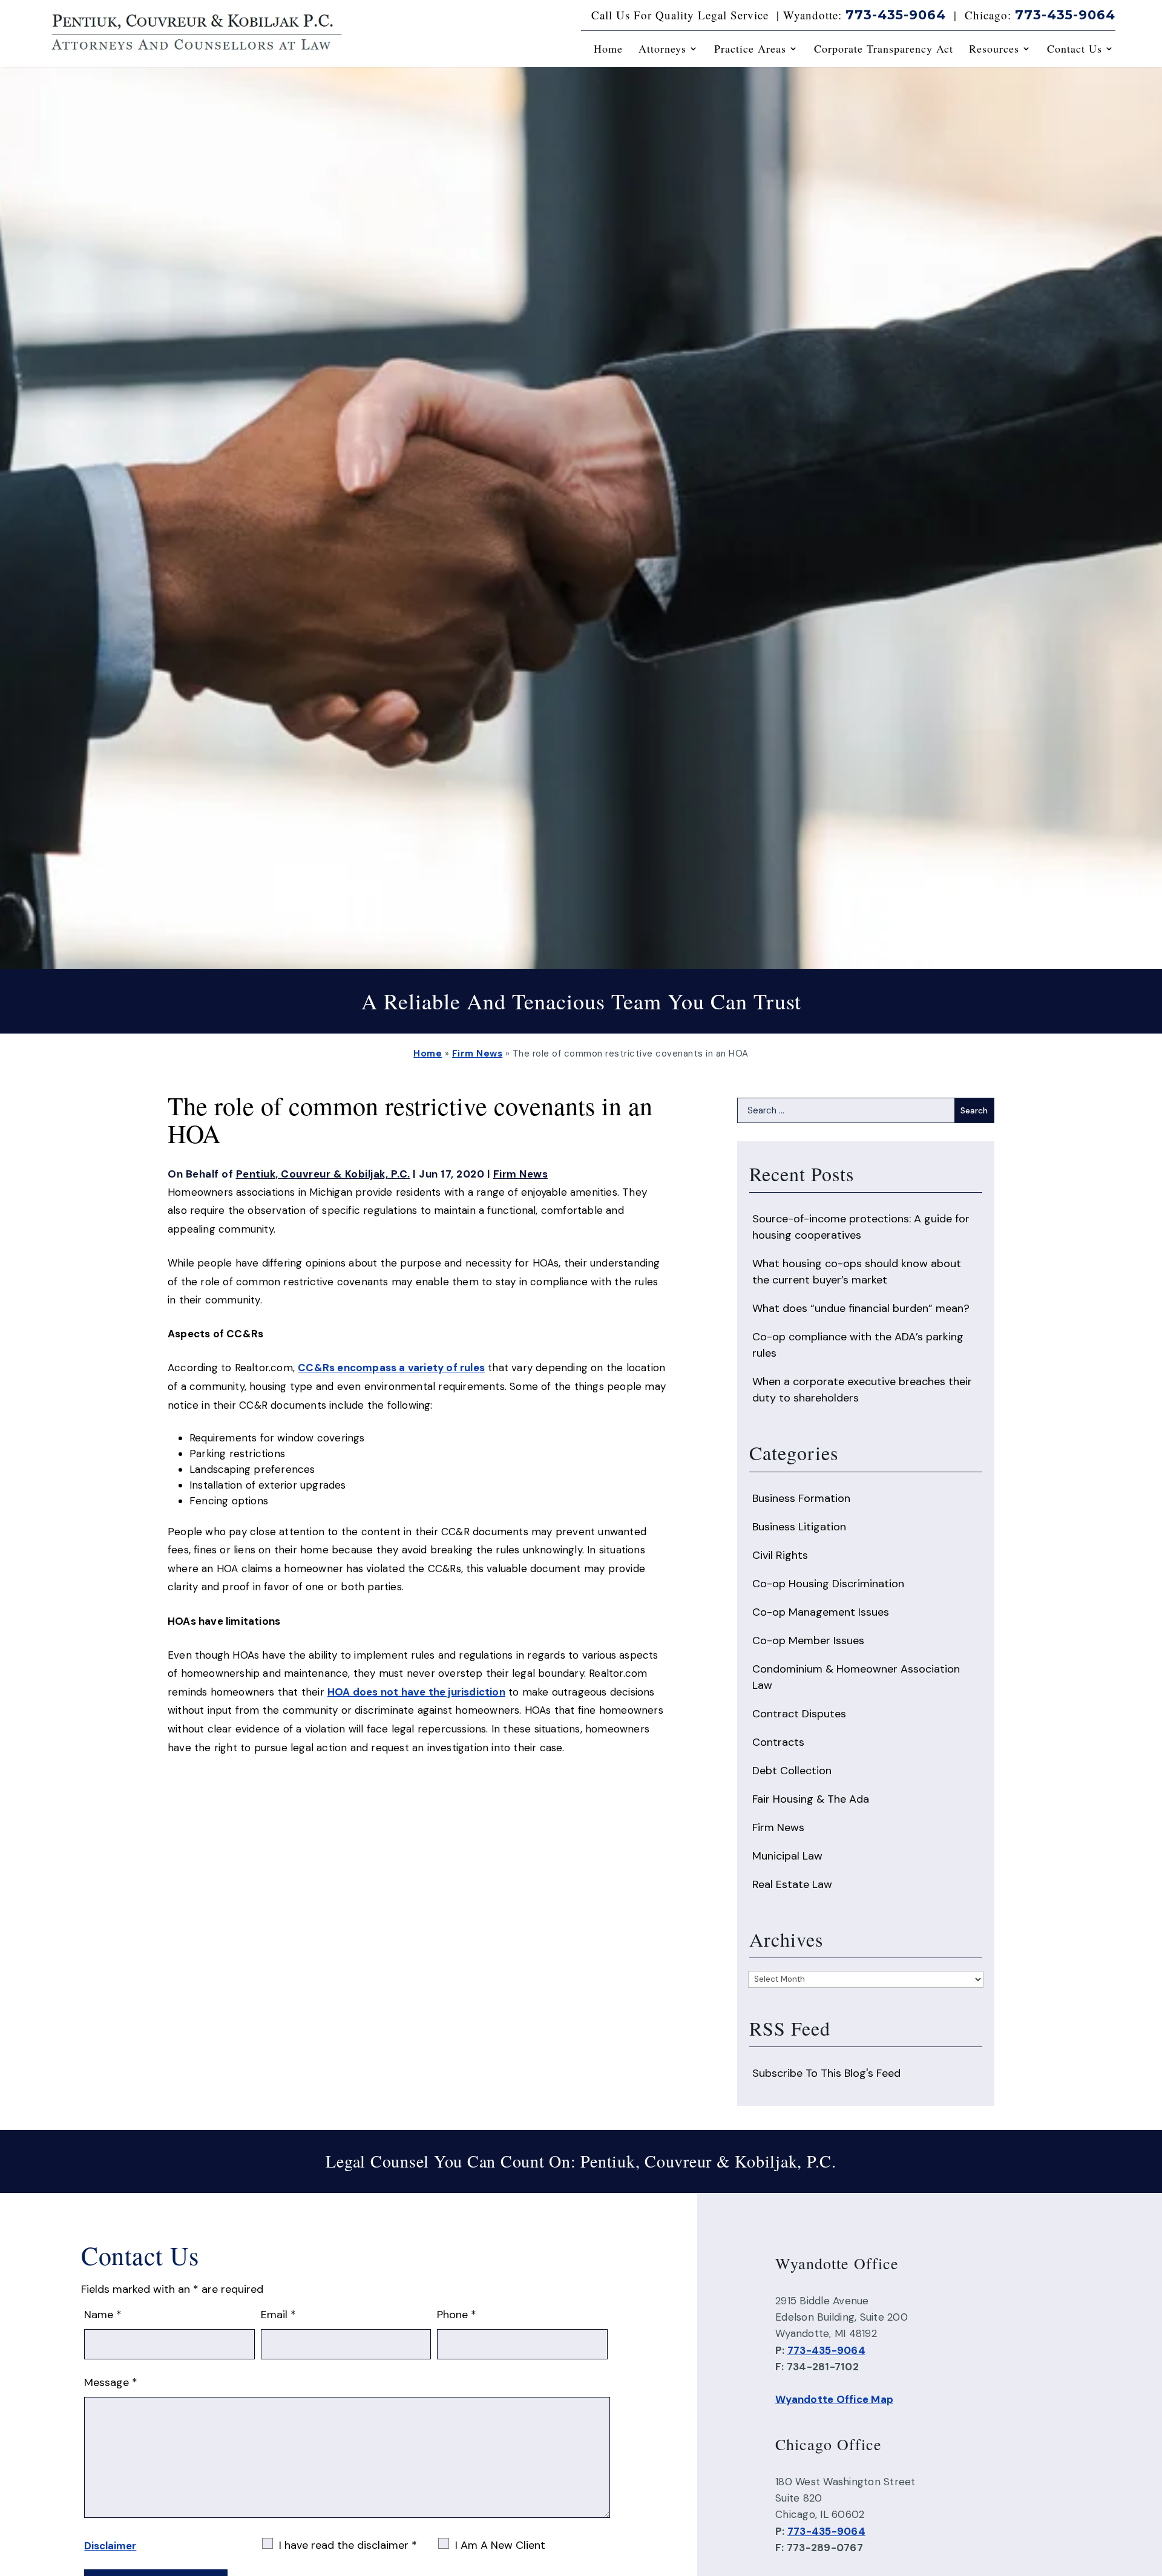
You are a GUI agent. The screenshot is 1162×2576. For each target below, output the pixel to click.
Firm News (521, 1174)
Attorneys (662, 49)
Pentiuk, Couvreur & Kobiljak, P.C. (323, 1174)
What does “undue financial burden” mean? (861, 1308)
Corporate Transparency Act (884, 49)
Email (278, 2315)
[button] (1150, 2488)
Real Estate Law (792, 1884)
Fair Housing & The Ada (811, 1799)
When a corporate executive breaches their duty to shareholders (862, 1390)
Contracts (778, 1742)
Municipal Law (787, 1856)
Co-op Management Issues (821, 1612)
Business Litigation (799, 1527)
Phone (457, 2315)
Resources (994, 49)
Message (111, 2382)
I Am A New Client (500, 2545)
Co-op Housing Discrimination (828, 1584)
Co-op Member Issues (808, 1640)
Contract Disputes (799, 1714)
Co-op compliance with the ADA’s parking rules (858, 1345)
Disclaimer (110, 2546)
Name (103, 2315)
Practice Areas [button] (750, 49)
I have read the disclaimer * (348, 2545)
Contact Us (1075, 49)
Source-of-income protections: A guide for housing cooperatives (861, 1227)
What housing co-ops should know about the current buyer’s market (857, 1272)
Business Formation (801, 1498)
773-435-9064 (896, 15)
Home (608, 49)
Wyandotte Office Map (834, 2399)
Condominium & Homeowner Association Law (856, 1677)
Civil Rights (780, 1555)
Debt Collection (792, 1771)
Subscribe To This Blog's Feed (826, 2073)
